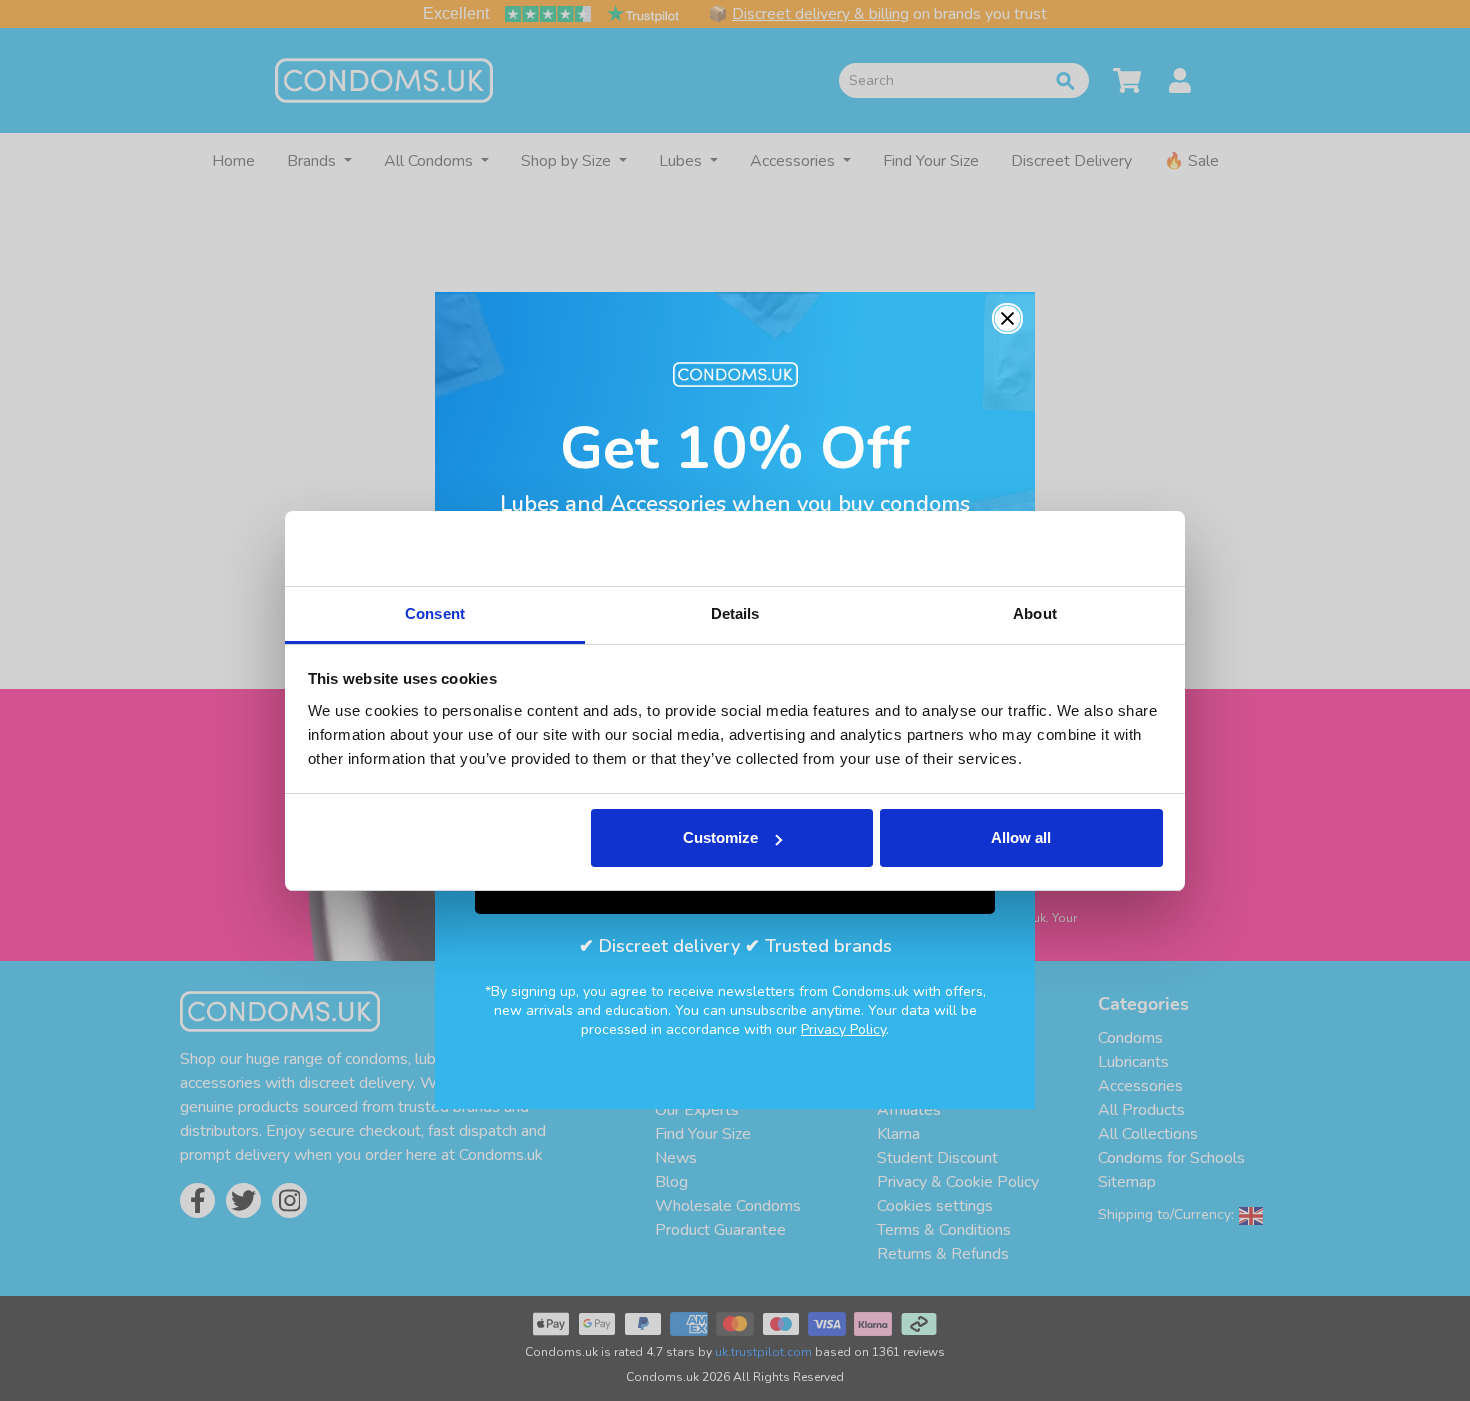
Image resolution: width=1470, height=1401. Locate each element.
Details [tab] (735, 613)
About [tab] (1035, 613)
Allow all (1021, 837)
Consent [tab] (435, 613)
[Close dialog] (1007, 318)
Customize (720, 837)
